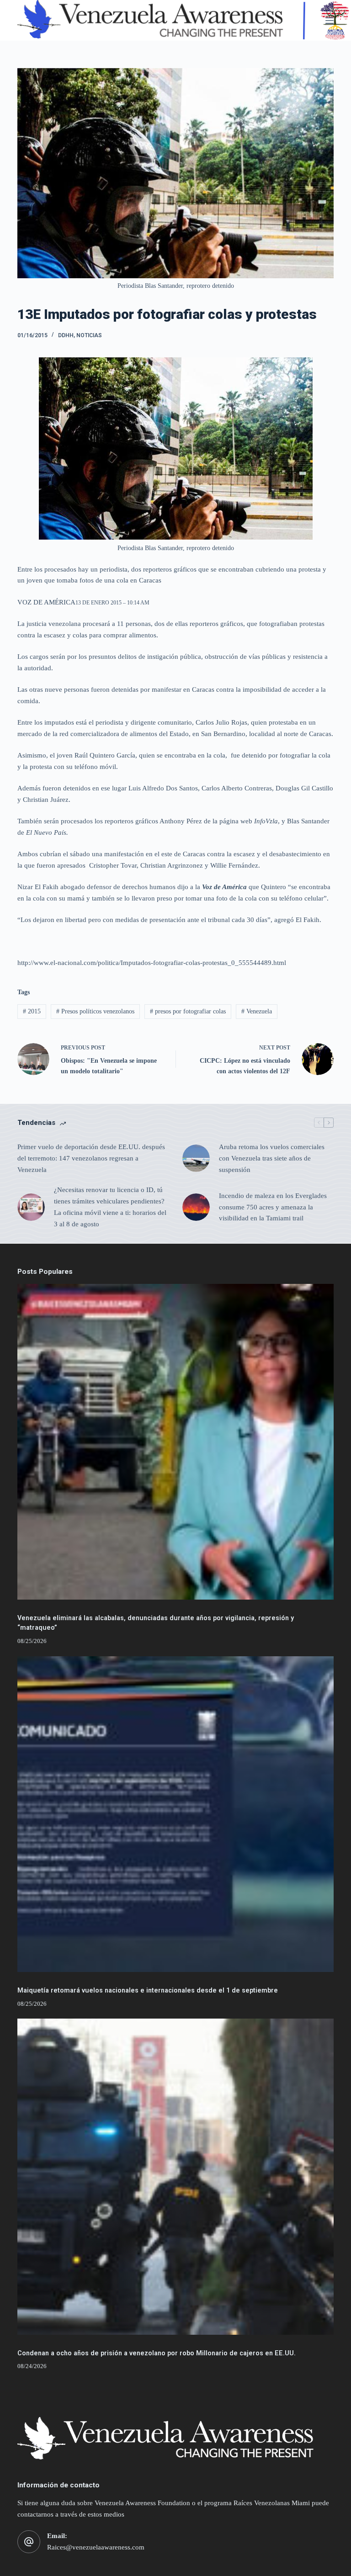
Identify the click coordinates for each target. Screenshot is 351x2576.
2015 (32, 1011)
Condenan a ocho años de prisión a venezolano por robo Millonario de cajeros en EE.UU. (157, 2353)
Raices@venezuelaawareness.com (96, 2547)
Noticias (89, 335)
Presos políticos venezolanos (95, 1011)
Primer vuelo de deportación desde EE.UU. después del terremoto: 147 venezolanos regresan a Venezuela (91, 1158)
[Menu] (330, 21)
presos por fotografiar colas (188, 1011)
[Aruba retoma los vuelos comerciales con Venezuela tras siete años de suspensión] (196, 1158)
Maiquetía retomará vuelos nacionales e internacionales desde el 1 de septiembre (148, 1990)
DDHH (66, 335)
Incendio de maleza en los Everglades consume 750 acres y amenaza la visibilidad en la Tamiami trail (273, 1207)
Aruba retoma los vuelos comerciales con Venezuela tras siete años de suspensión (272, 1158)
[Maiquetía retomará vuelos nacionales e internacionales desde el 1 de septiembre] (175, 1814)
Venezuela (257, 1011)
